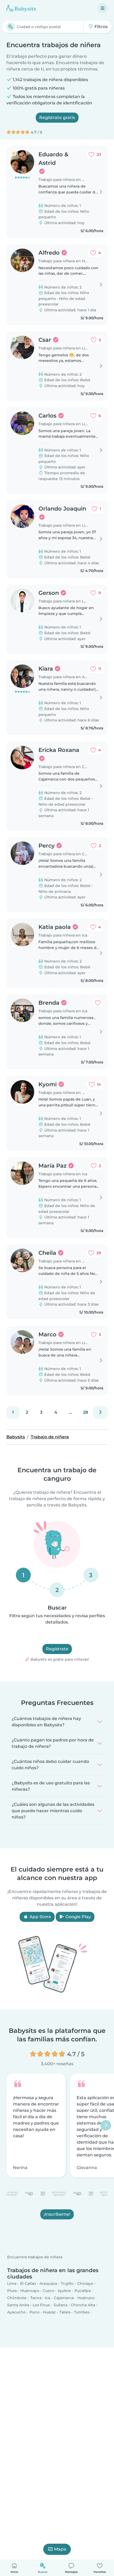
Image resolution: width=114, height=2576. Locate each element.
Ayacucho (16, 2312)
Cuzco (48, 2291)
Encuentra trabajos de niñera (35, 2257)
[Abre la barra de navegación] (103, 8)
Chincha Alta (83, 2305)
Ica (47, 2298)
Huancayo (30, 2291)
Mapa (60, 2549)
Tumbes (82, 2312)
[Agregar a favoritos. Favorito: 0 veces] (98, 1003)
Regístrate (57, 1649)
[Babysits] (21, 8)
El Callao (28, 2283)
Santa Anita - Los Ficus (28, 2305)
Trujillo (67, 2283)
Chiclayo (85, 2283)
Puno (34, 2312)
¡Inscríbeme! (57, 2214)
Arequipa (48, 2283)
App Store (40, 1917)
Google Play (78, 1917)
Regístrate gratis (57, 118)
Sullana (60, 2305)
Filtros (100, 27)
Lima (12, 2283)
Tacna (36, 2298)
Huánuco (86, 2298)
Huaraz (49, 2312)
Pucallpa (83, 2291)
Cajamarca (64, 2298)
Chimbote (17, 2298)
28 (85, 1412)
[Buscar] (11, 27)
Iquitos (64, 2291)
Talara (65, 2312)
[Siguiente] (100, 1412)
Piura (12, 2291)
